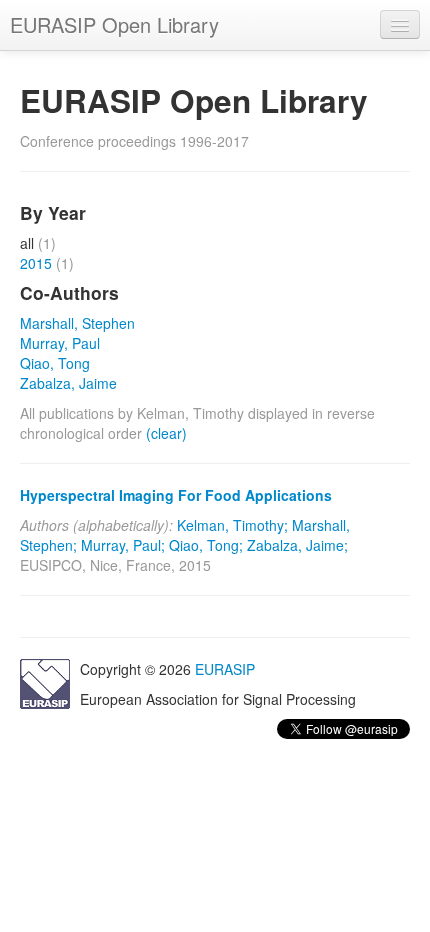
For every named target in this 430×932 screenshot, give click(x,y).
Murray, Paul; (123, 545)
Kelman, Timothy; (232, 525)
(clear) (166, 433)
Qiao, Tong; (206, 545)
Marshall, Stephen (77, 323)
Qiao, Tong (55, 363)
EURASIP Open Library (114, 24)
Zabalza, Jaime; (297, 545)
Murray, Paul (60, 343)
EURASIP (225, 669)
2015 (36, 263)
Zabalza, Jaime (68, 383)
